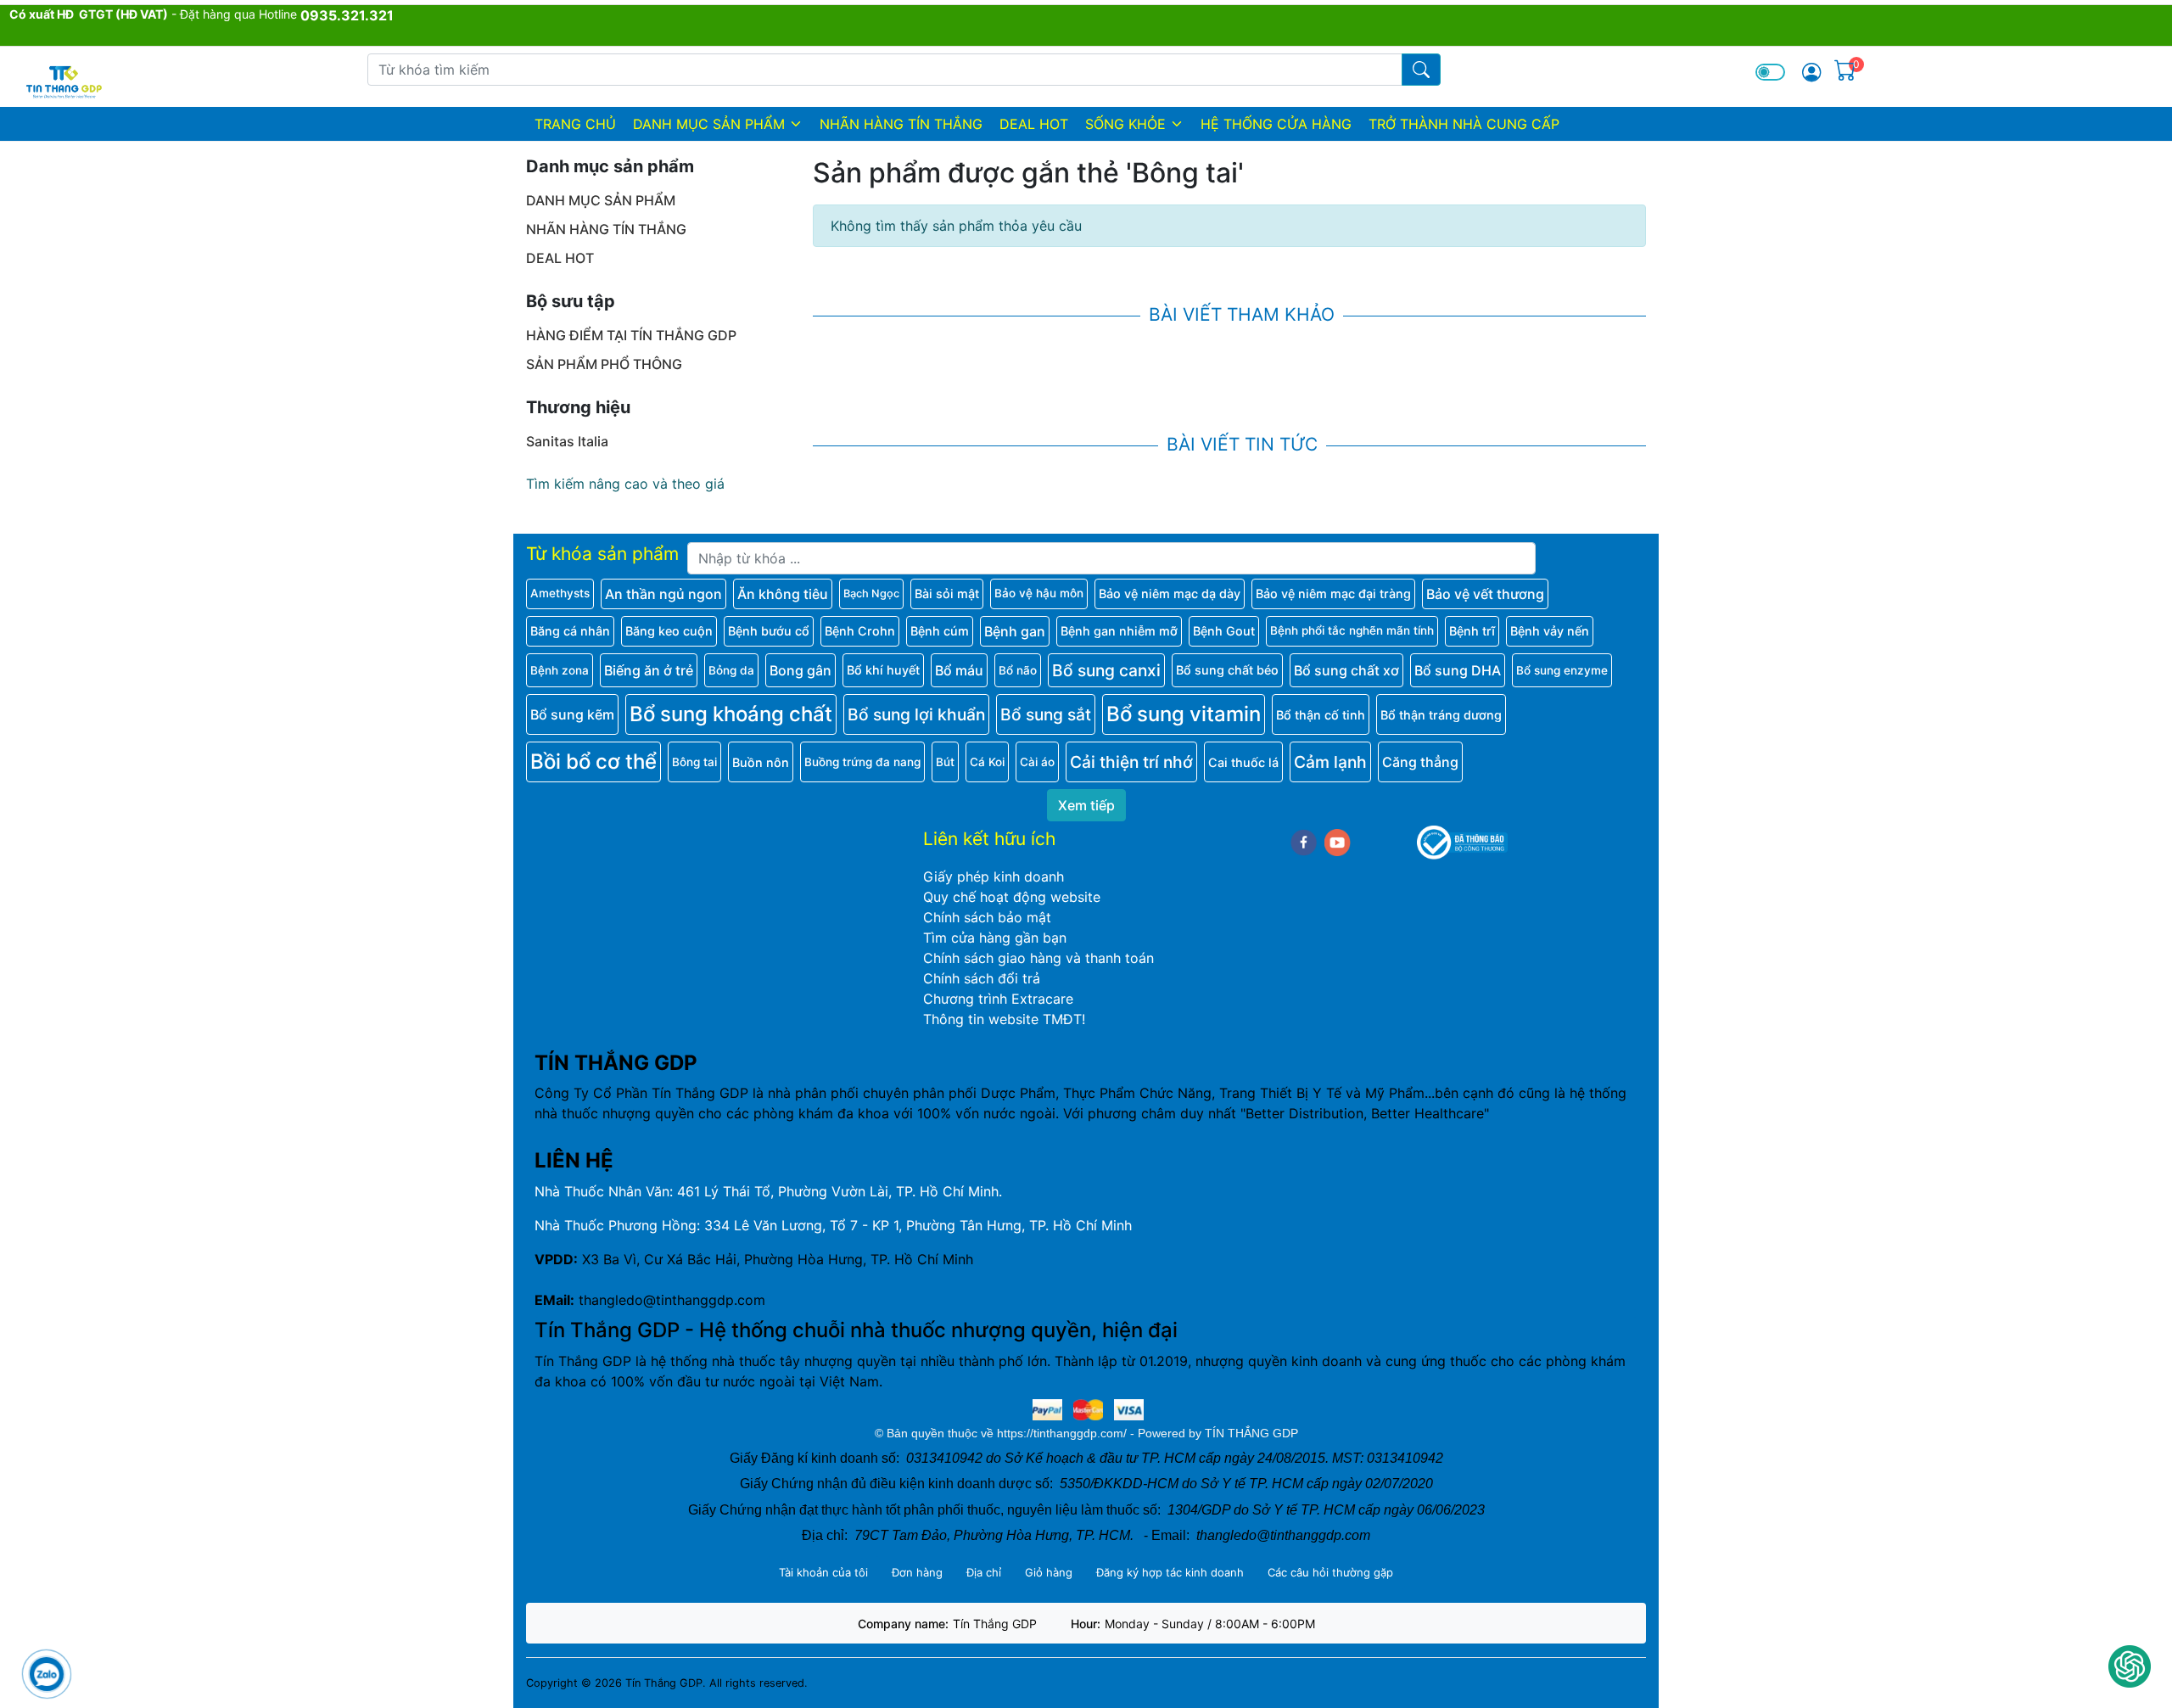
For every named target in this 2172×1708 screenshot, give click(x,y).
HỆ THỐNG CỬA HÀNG (1276, 124)
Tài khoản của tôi (823, 1572)
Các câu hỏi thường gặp (1330, 1572)
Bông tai (694, 762)
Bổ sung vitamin (1184, 714)
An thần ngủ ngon (663, 594)
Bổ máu (959, 670)
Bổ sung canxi (1106, 670)
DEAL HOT (1034, 124)
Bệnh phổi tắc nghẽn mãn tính (1352, 630)
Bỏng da (731, 670)
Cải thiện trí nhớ (1131, 762)
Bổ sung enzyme (1562, 670)
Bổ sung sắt (1046, 714)
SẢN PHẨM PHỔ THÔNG (604, 364)
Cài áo (1037, 762)
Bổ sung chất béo (1227, 670)
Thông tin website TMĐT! (1004, 1019)
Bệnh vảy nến (1550, 631)
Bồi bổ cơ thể (593, 762)
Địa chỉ (984, 1572)
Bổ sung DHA (1458, 670)
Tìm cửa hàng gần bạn (995, 938)
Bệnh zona (560, 670)
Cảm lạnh (1330, 762)
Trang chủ (575, 124)
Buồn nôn (761, 762)
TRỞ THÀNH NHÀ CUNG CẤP (1464, 124)
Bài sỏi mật (947, 594)
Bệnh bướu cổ (769, 631)
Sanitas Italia (567, 441)
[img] (1811, 72)
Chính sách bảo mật (987, 917)
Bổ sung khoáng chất (731, 714)
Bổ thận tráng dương (1441, 715)
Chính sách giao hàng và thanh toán (1038, 958)
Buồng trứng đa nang (862, 762)
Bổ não (1018, 670)
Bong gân (801, 670)
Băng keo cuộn (669, 631)
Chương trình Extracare (998, 999)
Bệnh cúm (940, 631)
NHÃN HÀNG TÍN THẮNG (901, 124)
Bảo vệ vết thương (1485, 594)
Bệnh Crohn (860, 631)
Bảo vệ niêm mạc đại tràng (1333, 594)
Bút (945, 762)
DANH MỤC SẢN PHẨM (709, 124)
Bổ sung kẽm (572, 714)
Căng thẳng (1420, 762)
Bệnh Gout (1224, 631)
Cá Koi (987, 762)
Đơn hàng (917, 1572)
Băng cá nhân (570, 631)
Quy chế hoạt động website (1012, 897)
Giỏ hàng (1049, 1572)
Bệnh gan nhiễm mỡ (1119, 631)
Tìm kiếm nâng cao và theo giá (625, 484)
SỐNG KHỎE (1125, 124)
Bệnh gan (1015, 631)
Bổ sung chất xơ (1346, 670)
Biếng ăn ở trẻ (649, 670)
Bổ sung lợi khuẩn (916, 714)
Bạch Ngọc (871, 594)
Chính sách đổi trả (982, 978)
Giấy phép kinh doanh (994, 876)
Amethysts (560, 593)
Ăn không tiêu (783, 594)
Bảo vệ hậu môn (1039, 593)
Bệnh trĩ (1472, 631)
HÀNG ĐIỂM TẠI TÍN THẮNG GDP (631, 335)
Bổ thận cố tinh (1321, 715)
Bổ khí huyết (883, 670)
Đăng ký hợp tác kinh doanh (1170, 1572)
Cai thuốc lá (1243, 762)
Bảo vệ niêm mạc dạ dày (1170, 594)
